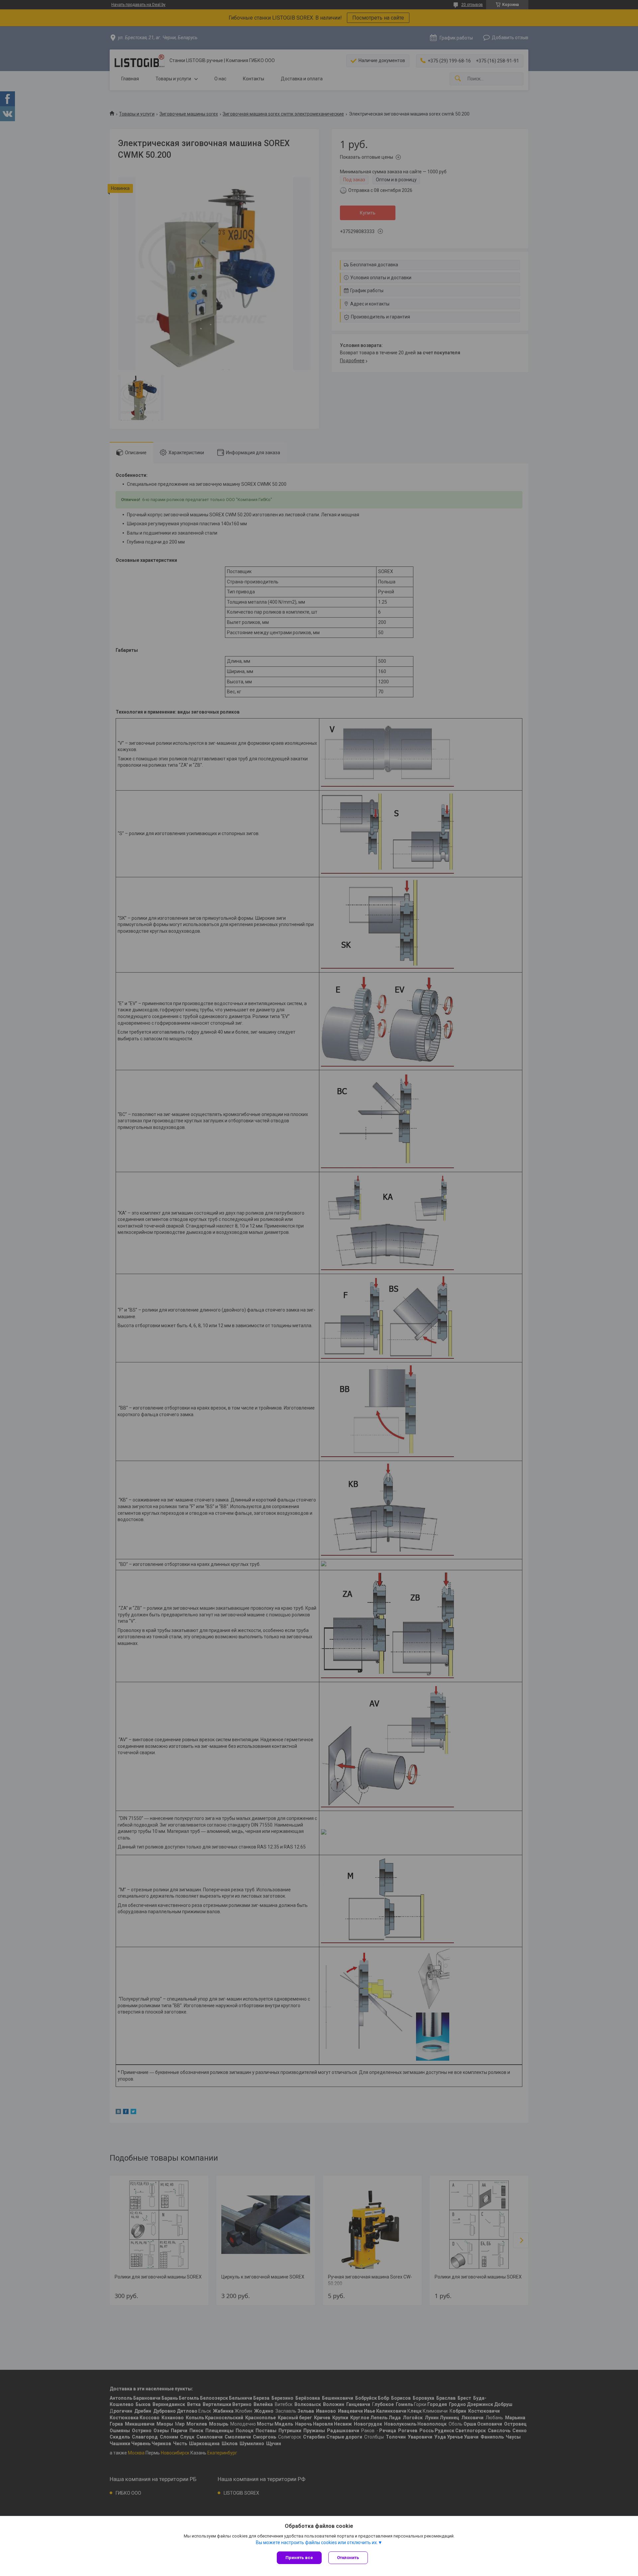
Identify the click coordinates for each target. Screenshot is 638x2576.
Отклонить (348, 2558)
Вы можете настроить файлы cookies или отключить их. (317, 2542)
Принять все (299, 2558)
